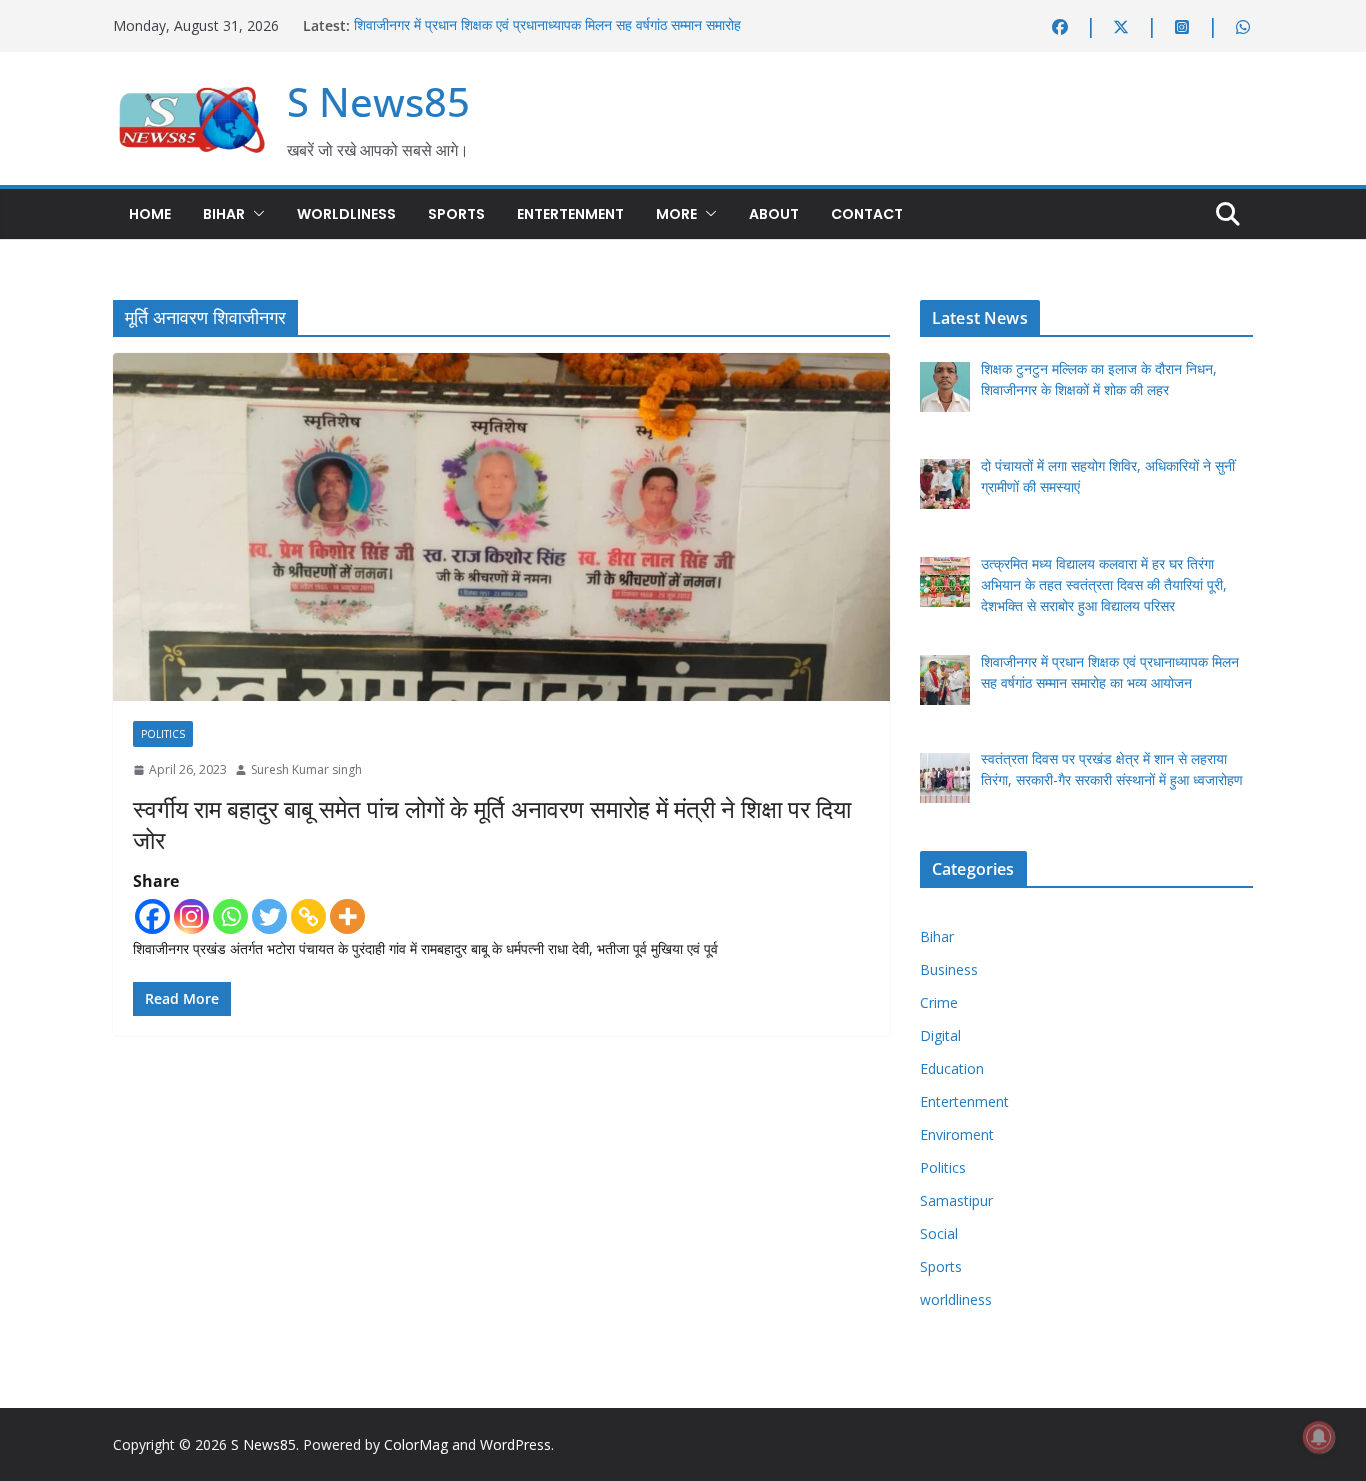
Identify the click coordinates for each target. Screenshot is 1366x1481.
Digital (940, 1035)
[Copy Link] (308, 916)
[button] (255, 214)
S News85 (378, 101)
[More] (347, 916)
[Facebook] (152, 916)
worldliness (346, 214)
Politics (163, 734)
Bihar (224, 214)
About (774, 214)
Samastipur (956, 1200)
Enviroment (957, 1134)
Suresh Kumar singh (306, 769)
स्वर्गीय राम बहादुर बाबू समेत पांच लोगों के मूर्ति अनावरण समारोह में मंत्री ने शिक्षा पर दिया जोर (492, 824)
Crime (939, 1002)
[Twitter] (269, 916)
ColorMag (416, 1444)
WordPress (515, 1444)
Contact (867, 214)
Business (949, 969)
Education (952, 1068)
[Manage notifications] (1319, 1437)
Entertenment (570, 214)
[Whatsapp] (230, 916)
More (676, 214)
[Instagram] (191, 916)
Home (150, 214)
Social (939, 1233)
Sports (456, 214)
